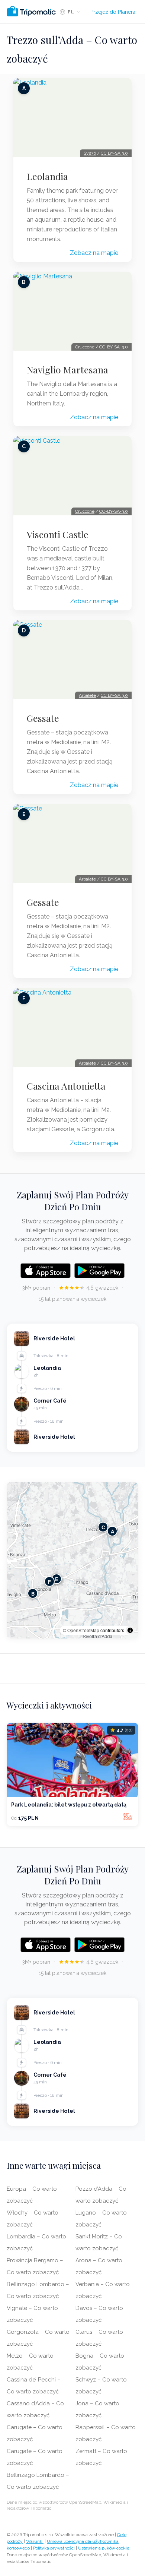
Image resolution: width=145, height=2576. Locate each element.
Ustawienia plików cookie (104, 2548)
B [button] (33, 1594)
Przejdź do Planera (113, 12)
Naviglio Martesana (67, 370)
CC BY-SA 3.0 (114, 153)
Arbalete (87, 695)
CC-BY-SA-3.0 (114, 347)
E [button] (57, 1579)
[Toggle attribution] (130, 1630)
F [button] (49, 1582)
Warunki (35, 2541)
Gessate (43, 718)
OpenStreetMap (83, 1630)
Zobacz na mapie (94, 253)
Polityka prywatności (54, 2548)
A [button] (112, 1531)
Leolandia (47, 176)
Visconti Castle (58, 534)
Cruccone (85, 347)
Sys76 (90, 153)
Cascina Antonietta (66, 1086)
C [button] (103, 1527)
